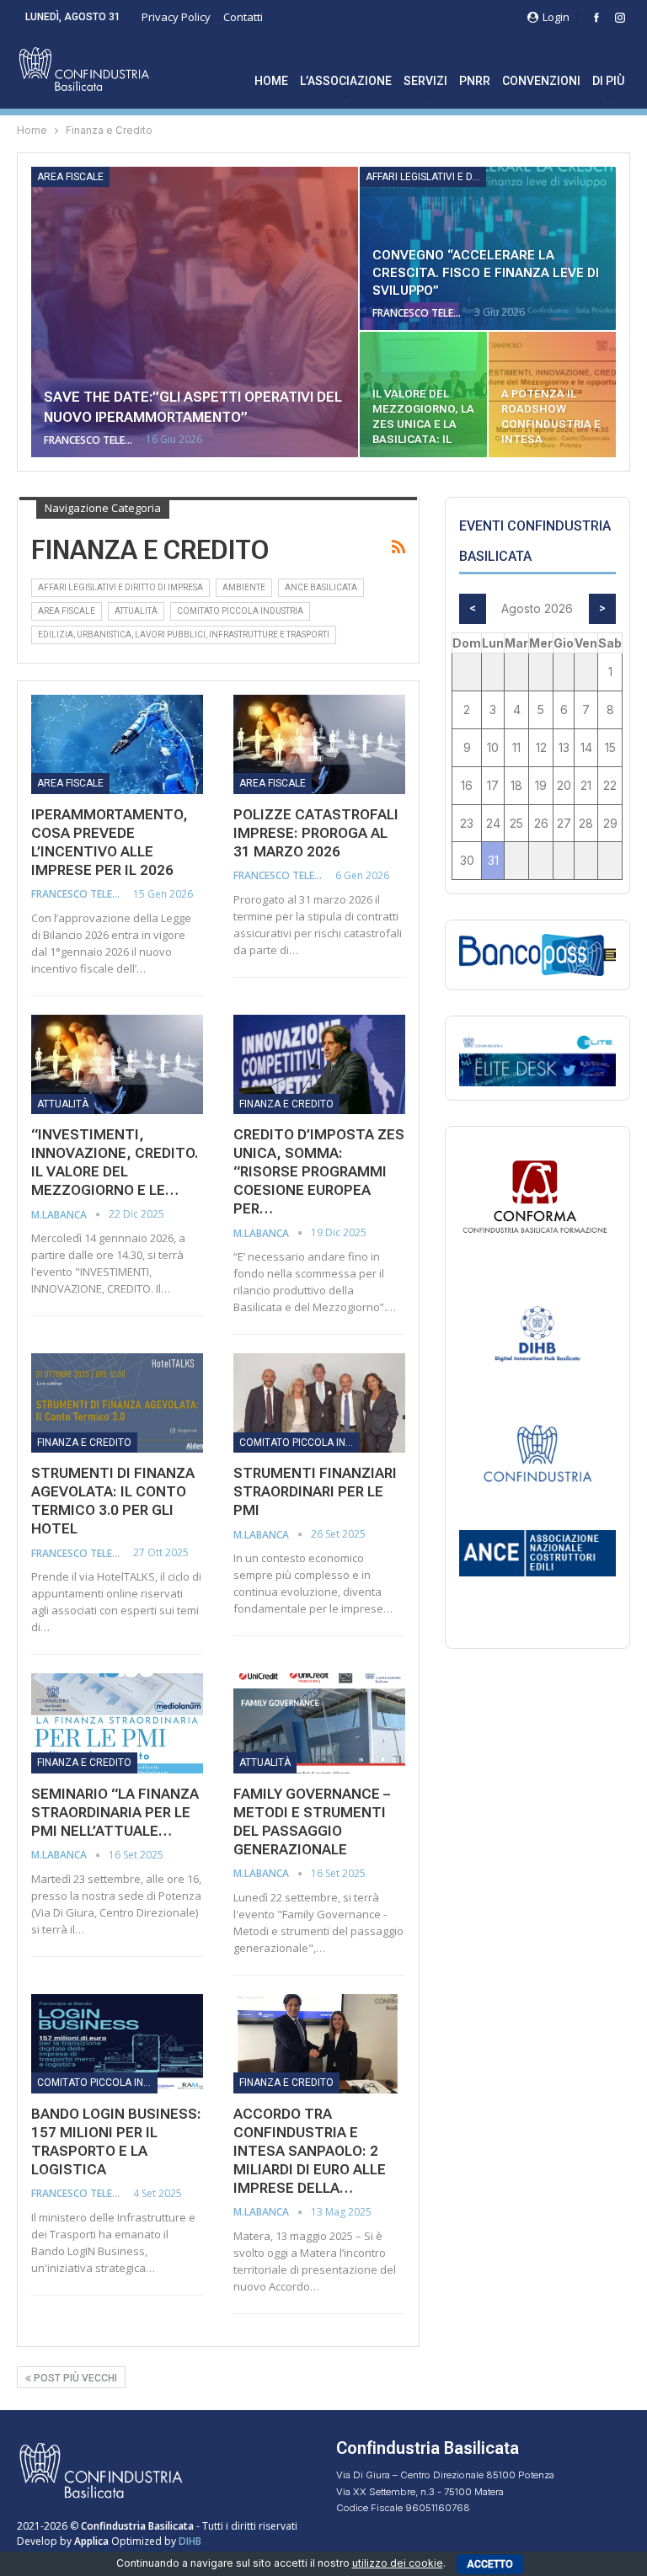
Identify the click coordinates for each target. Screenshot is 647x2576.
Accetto (490, 2564)
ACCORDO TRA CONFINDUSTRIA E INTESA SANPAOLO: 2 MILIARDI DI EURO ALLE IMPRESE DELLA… (310, 2151)
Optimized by (126, 2541)
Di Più (608, 81)
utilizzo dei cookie (398, 2563)
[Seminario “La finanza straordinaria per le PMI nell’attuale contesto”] (117, 1723)
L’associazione (346, 81)
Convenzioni (541, 81)
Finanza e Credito (286, 1104)
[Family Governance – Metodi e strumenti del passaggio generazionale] (319, 1723)
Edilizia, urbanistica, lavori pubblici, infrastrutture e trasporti (184, 635)
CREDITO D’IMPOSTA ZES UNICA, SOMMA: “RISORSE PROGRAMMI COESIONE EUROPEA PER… (319, 1171)
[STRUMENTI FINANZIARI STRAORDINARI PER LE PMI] (319, 1403)
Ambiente (244, 587)
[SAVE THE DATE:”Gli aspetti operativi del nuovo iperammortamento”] (195, 312)
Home (271, 81)
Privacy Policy (176, 17)
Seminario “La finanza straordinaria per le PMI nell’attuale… (115, 1812)
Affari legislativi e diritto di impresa (426, 177)
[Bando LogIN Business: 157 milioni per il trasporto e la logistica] (117, 2044)
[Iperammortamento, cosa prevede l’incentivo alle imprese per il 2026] (117, 744)
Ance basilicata (321, 587)
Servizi (425, 81)
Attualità (136, 611)
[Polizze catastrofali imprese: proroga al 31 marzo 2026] (319, 744)
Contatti (243, 17)
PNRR (475, 81)
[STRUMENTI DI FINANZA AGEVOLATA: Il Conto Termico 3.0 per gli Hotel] (117, 1403)
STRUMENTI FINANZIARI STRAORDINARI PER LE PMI (315, 1491)
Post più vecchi (74, 2378)
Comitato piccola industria (240, 611)
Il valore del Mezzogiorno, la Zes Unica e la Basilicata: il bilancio (423, 424)
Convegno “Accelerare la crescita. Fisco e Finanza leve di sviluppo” (486, 273)
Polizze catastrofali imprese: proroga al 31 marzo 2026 (316, 833)
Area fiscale (70, 177)
